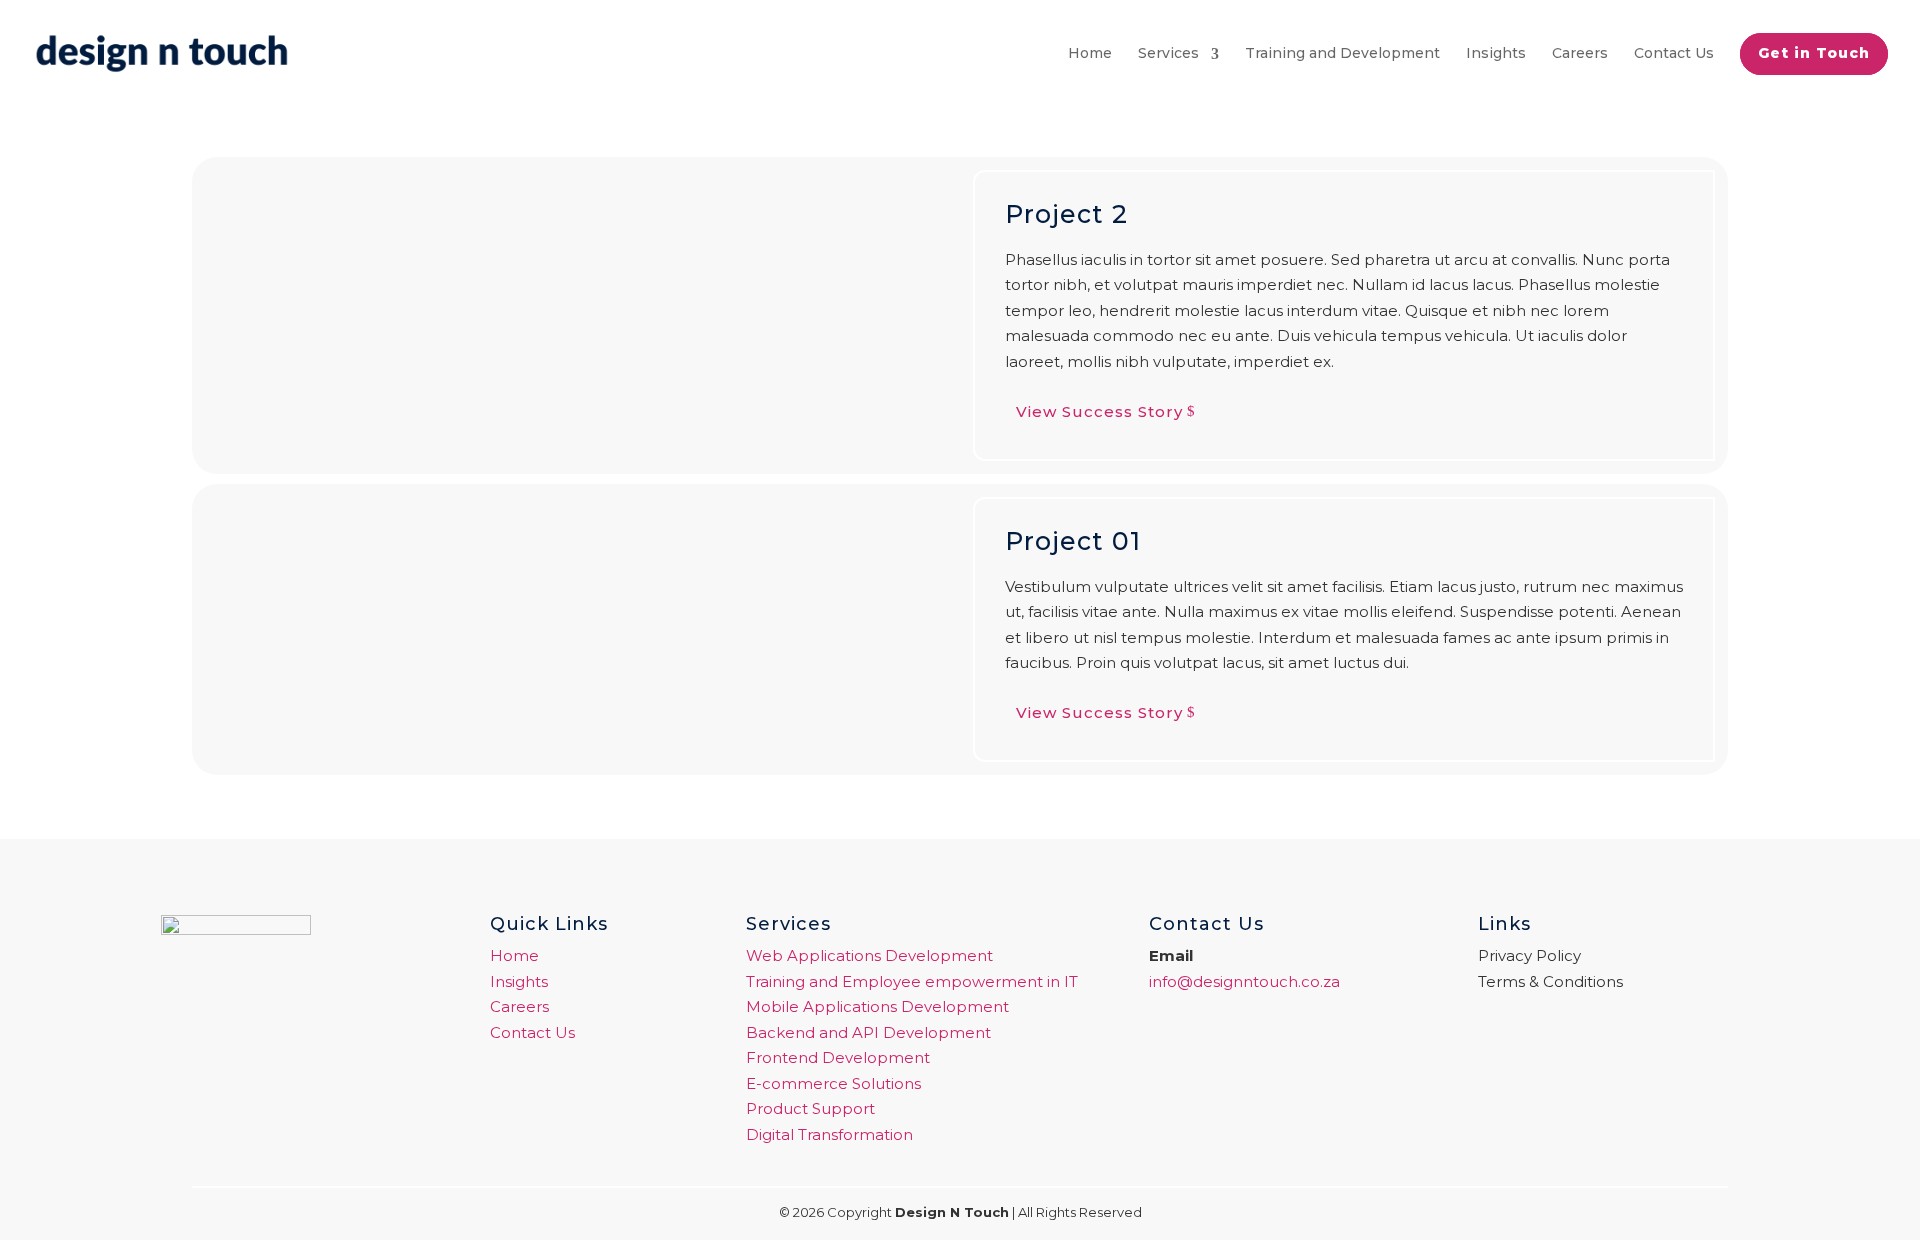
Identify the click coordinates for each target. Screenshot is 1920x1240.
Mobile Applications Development (877, 1006)
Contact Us (1674, 53)
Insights (1496, 53)
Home (1090, 53)
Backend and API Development (868, 1032)
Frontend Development (838, 1057)
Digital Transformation (829, 1134)
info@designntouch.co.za (1244, 981)
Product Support (810, 1108)
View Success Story (1099, 411)
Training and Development (1342, 53)
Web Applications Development (869, 955)
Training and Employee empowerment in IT (912, 981)
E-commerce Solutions (833, 1083)
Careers (1580, 53)
